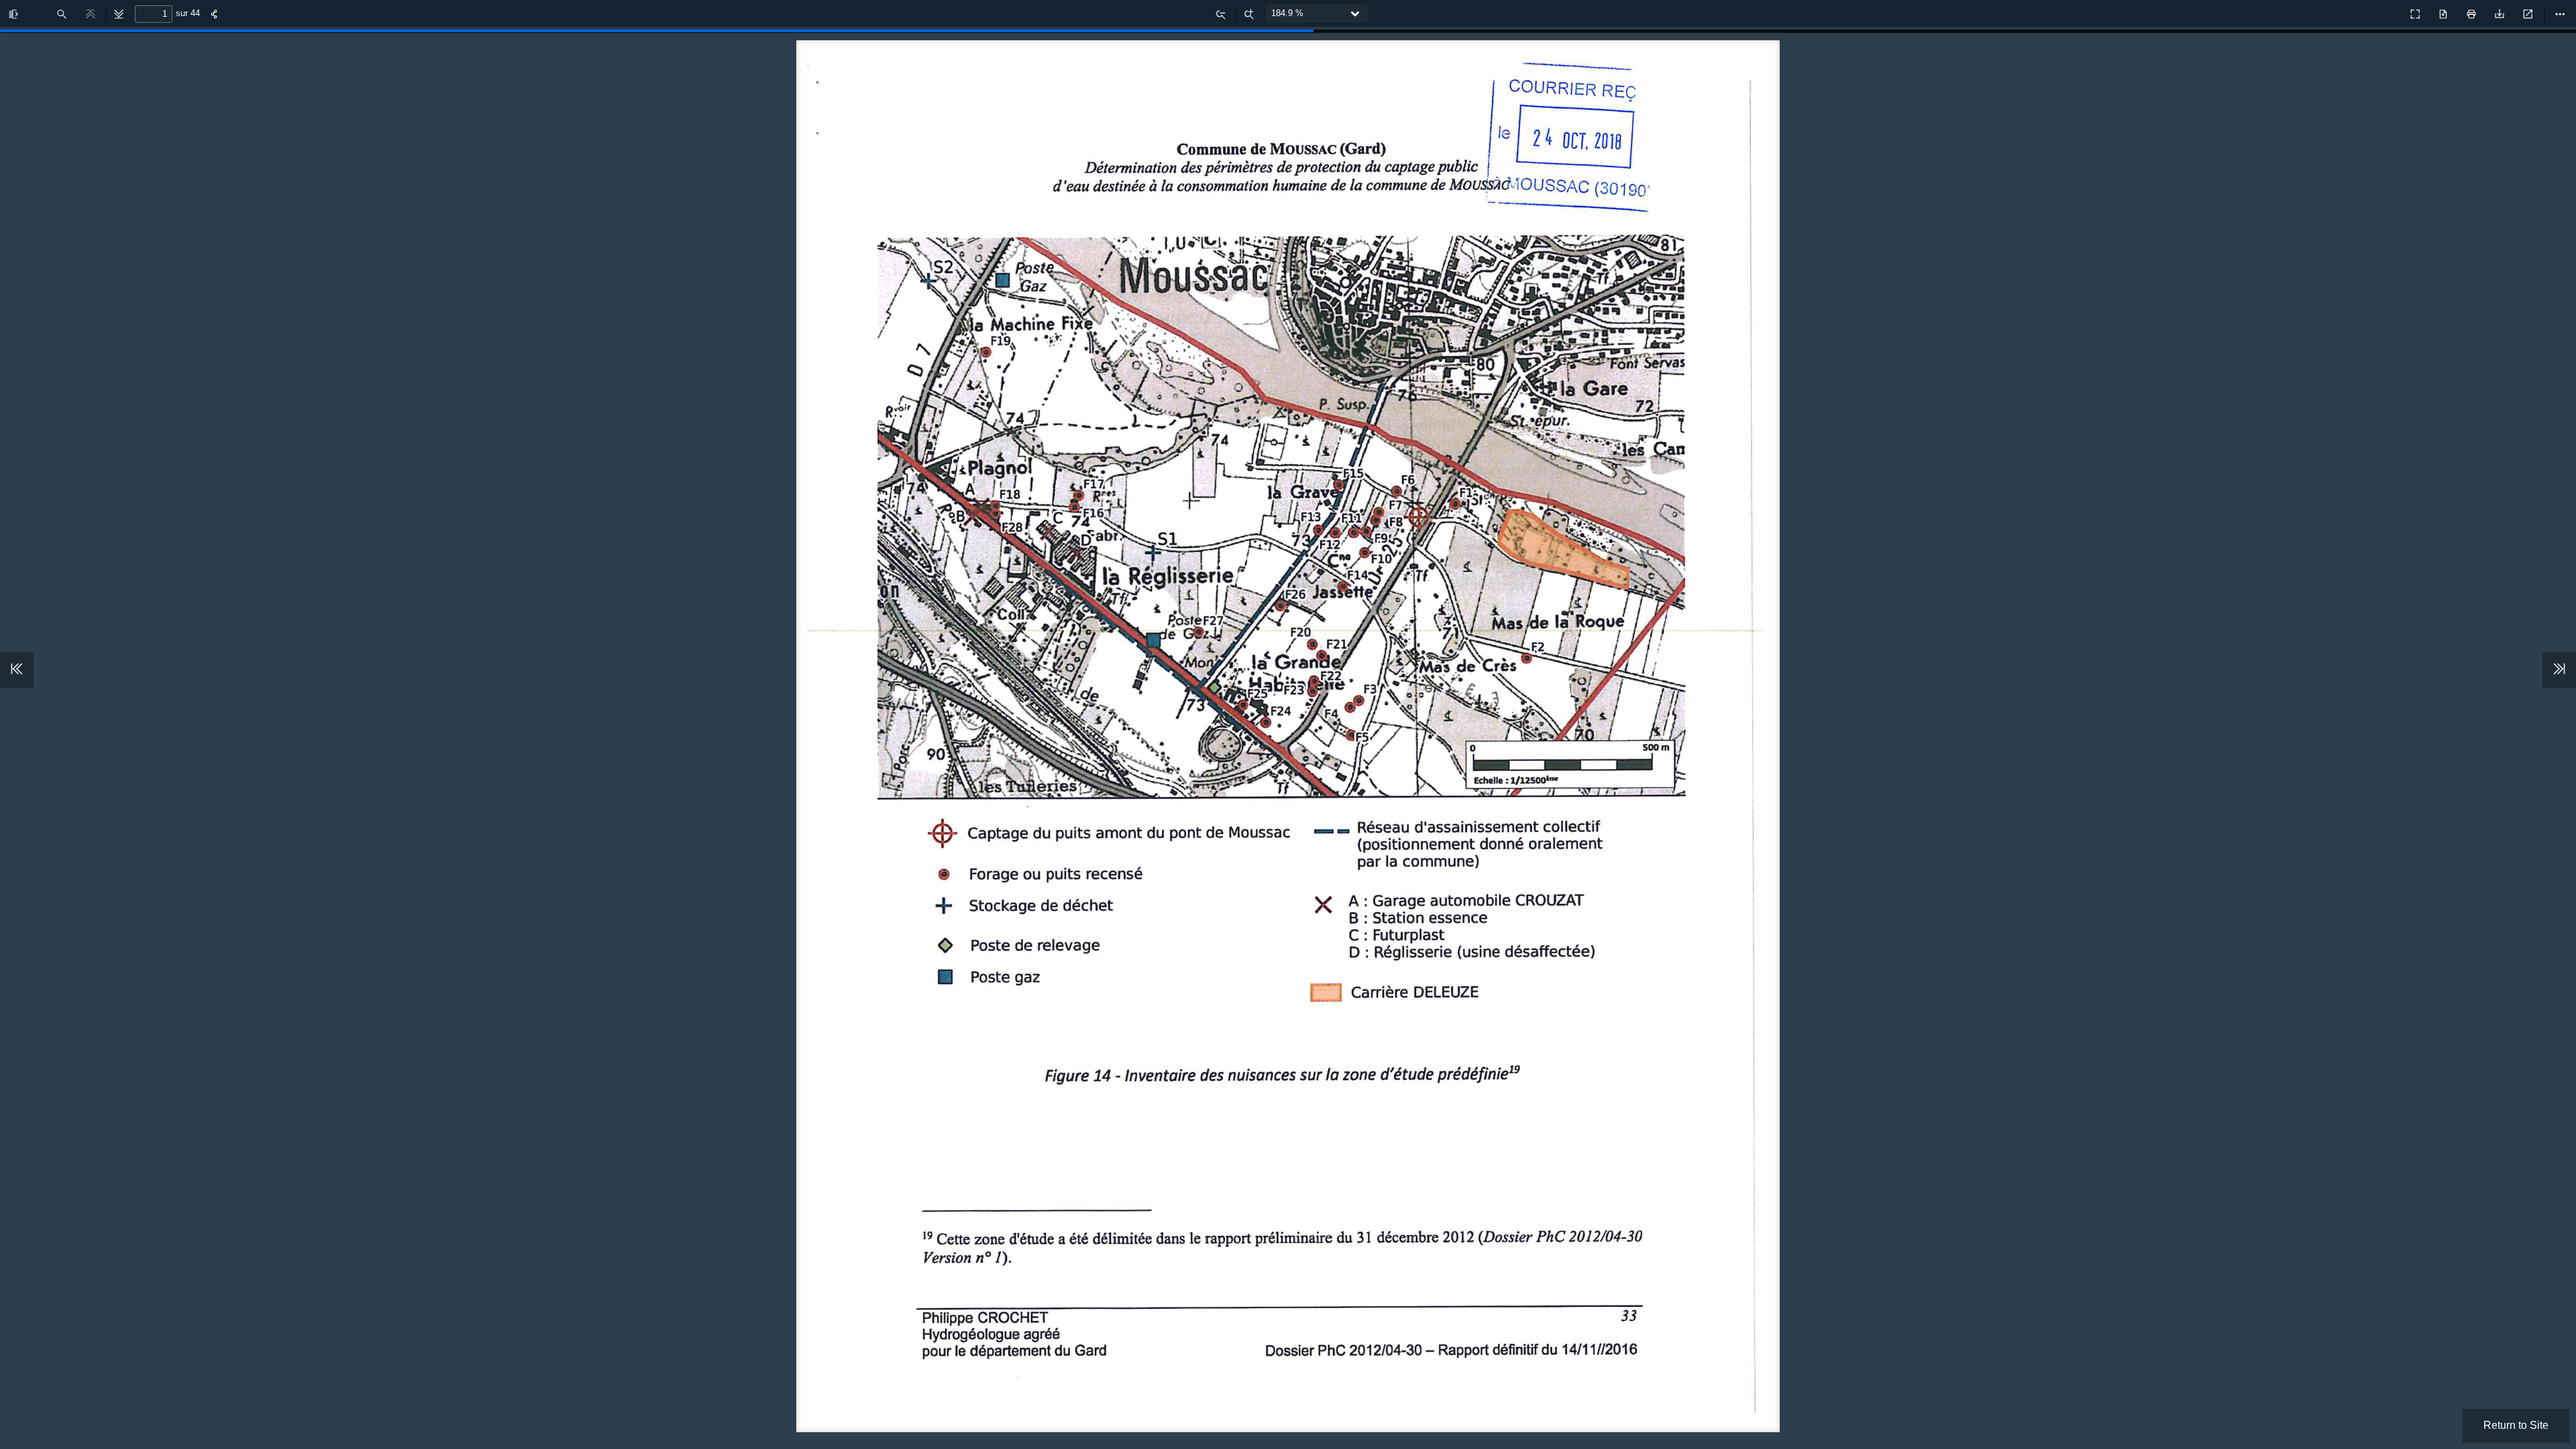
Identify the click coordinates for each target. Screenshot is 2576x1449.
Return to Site (2516, 1425)
